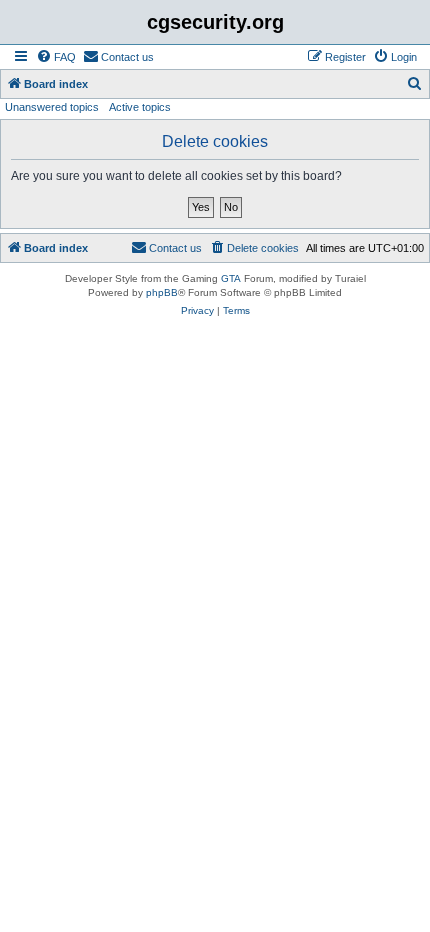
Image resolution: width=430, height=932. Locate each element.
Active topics (140, 107)
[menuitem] (56, 57)
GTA (231, 278)
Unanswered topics (52, 107)
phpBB (162, 292)
